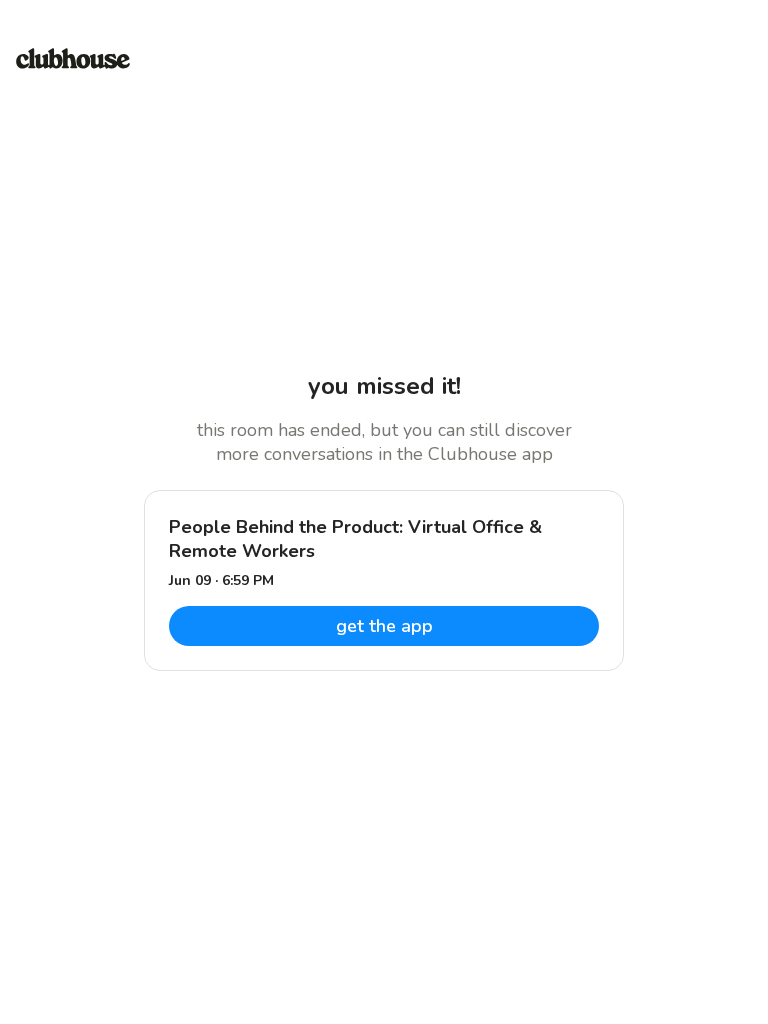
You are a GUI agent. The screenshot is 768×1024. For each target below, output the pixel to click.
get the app (384, 626)
